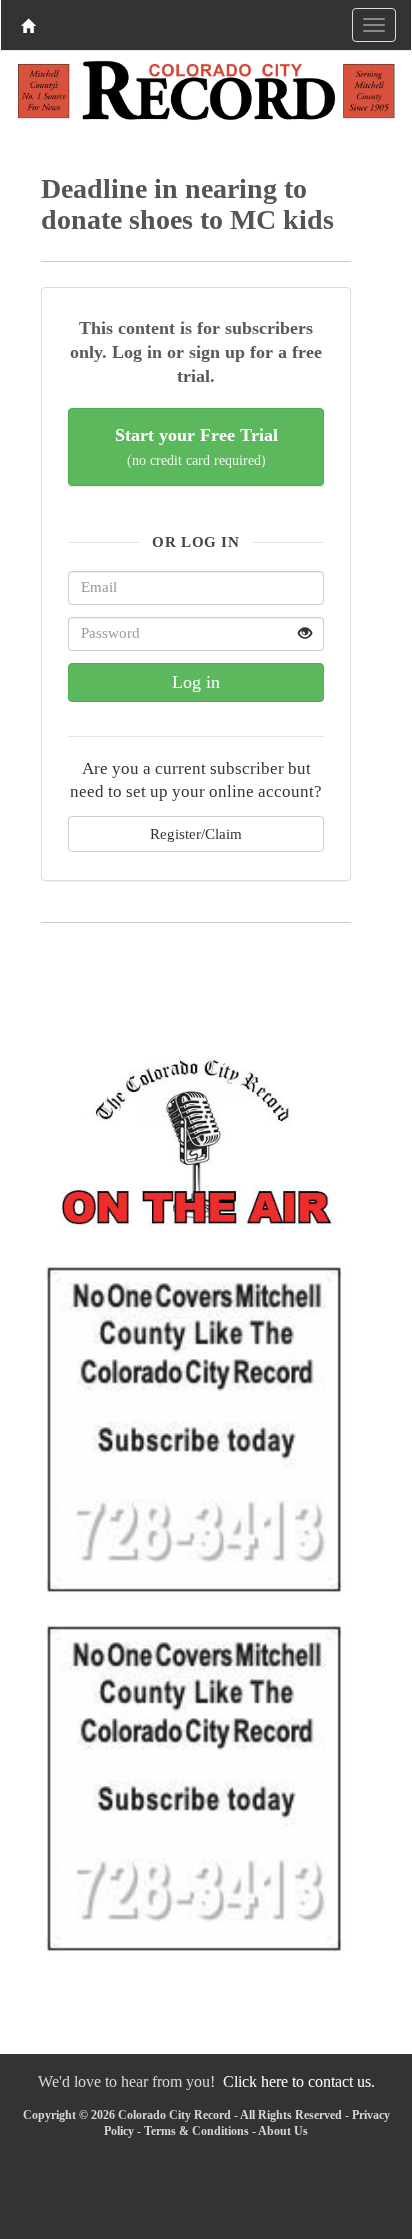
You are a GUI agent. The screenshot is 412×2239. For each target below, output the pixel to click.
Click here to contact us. (299, 2081)
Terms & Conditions (196, 2131)
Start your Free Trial (196, 446)
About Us (283, 2131)
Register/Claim (196, 833)
